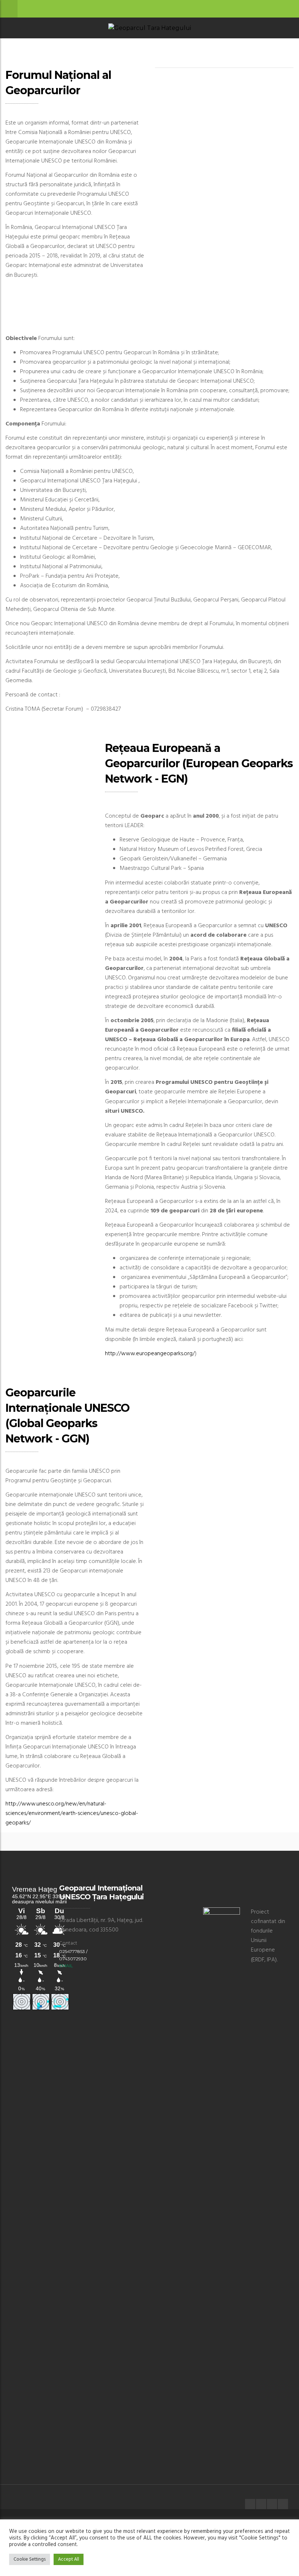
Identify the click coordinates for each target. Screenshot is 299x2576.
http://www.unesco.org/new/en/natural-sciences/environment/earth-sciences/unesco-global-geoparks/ (72, 1813)
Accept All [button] (69, 2559)
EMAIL (66, 1966)
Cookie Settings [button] (30, 2559)
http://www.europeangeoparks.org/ (150, 1354)
